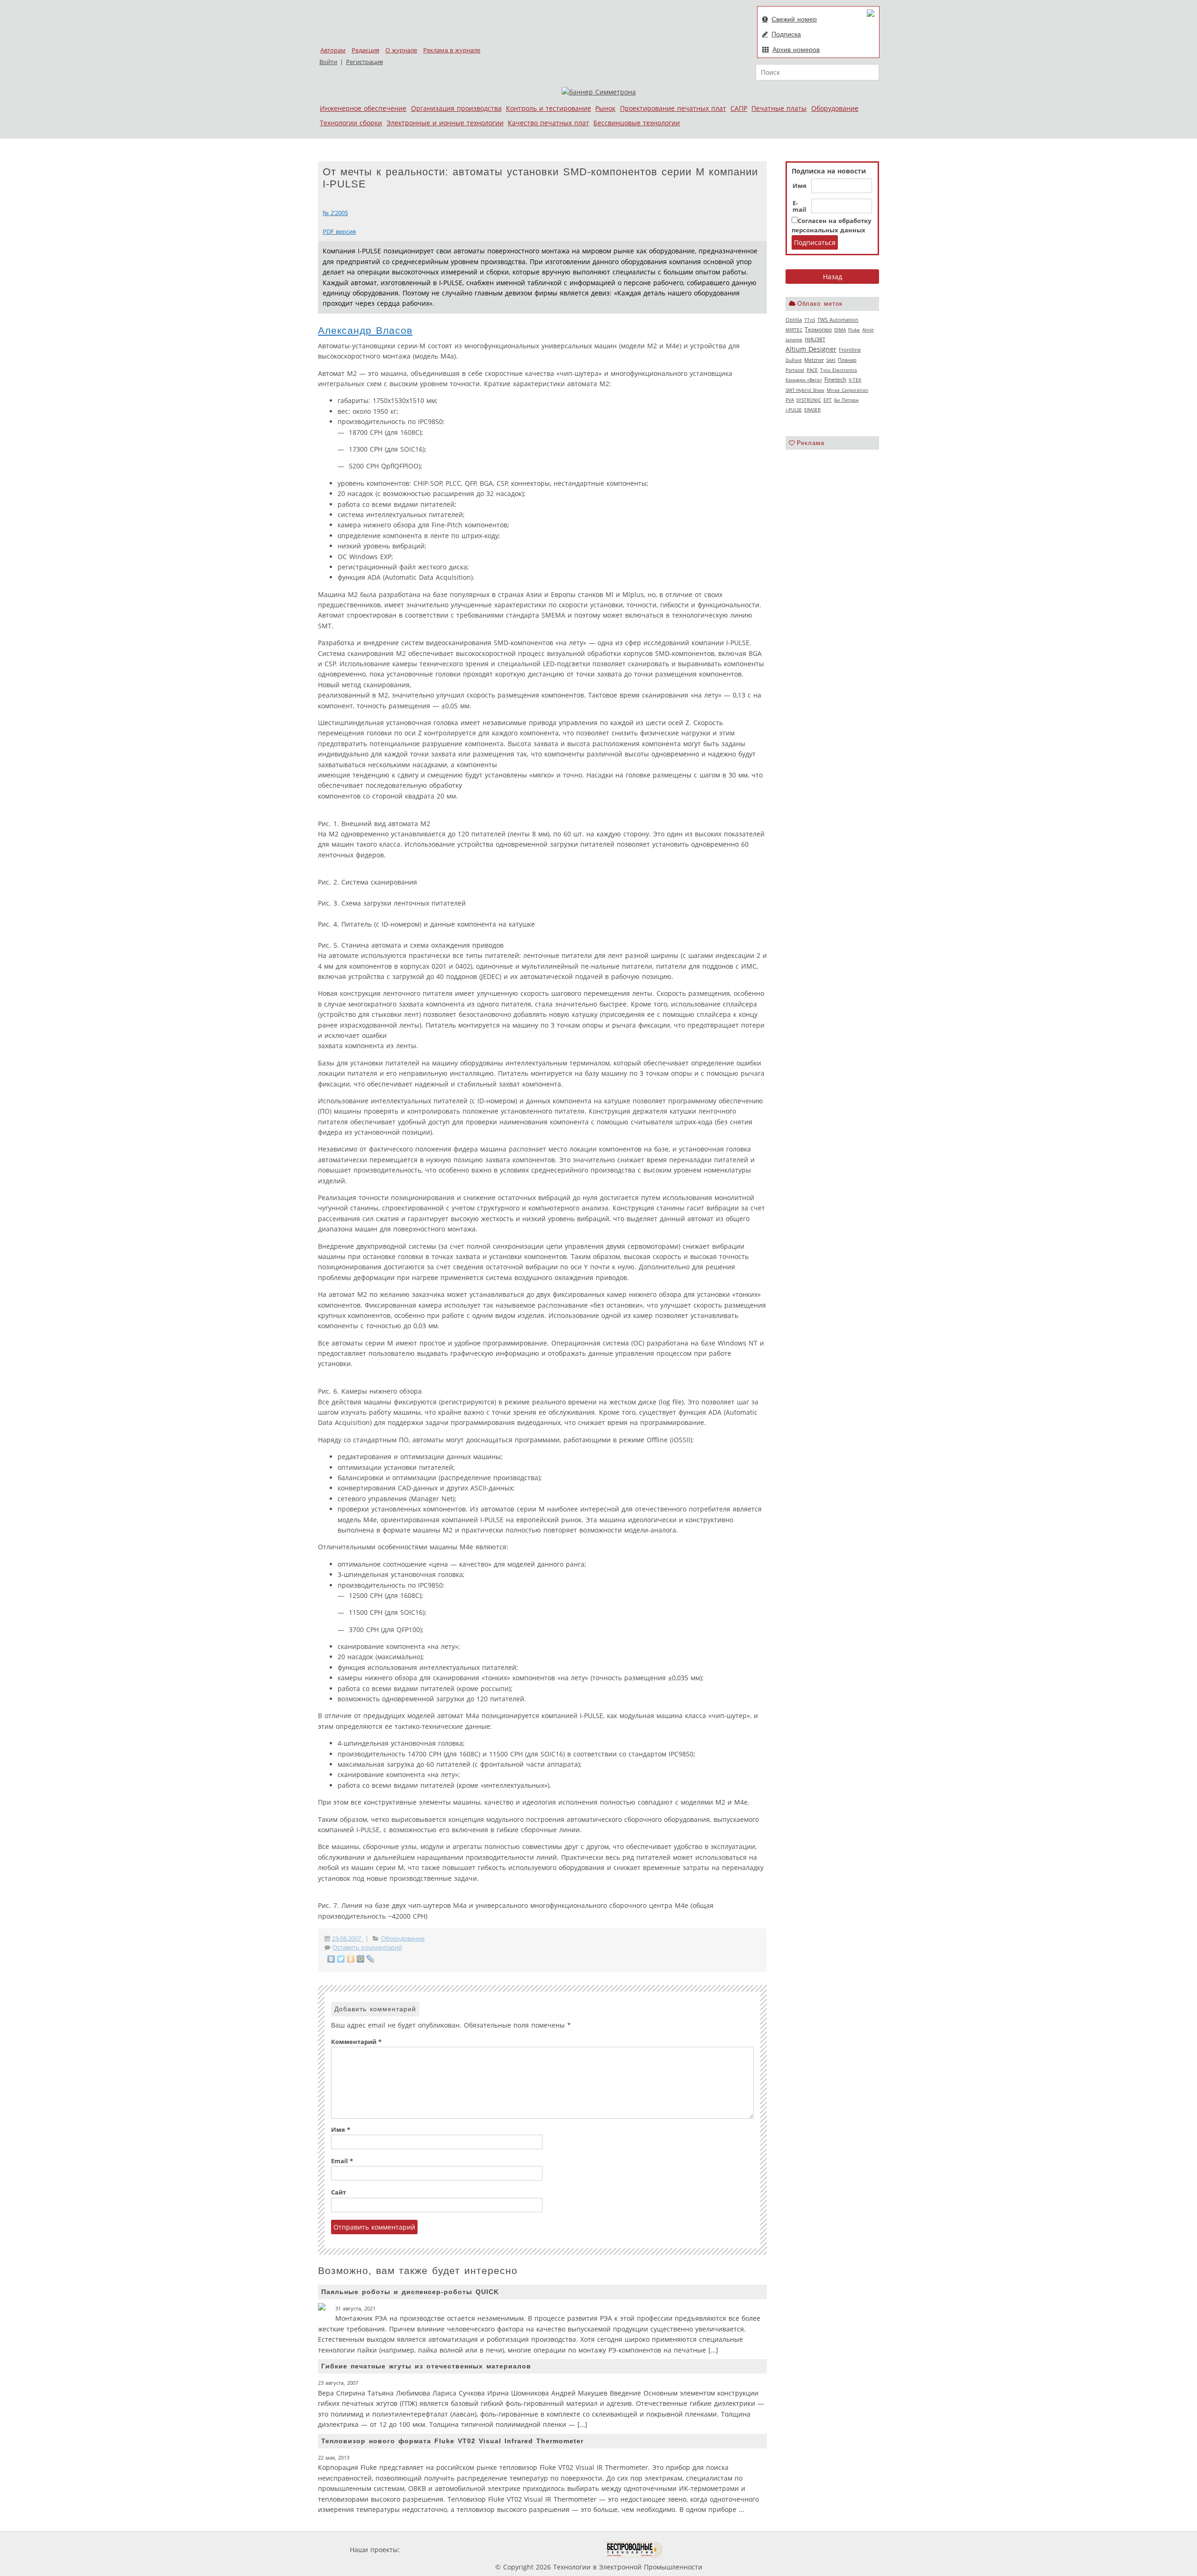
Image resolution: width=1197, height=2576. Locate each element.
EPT (828, 400)
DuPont (794, 360)
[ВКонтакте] (331, 1959)
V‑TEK (855, 380)
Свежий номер (794, 19)
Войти (328, 62)
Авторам (333, 50)
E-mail (799, 207)
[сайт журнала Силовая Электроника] (432, 2550)
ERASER (812, 410)
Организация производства (456, 108)
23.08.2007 (347, 1939)
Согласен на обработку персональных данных (831, 226)
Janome (794, 339)
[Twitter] (341, 1959)
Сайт (339, 2192)
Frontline (850, 350)
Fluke (854, 330)
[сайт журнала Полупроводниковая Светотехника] (561, 2550)
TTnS (810, 320)
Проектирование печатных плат (673, 108)
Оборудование (835, 108)
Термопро (818, 329)
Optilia (794, 320)
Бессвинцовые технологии (637, 123)
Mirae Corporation (847, 390)
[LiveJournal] (371, 1959)
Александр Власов (365, 330)
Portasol (795, 370)
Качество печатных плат (548, 123)
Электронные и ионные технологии (445, 123)
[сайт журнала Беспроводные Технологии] (634, 2550)
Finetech (835, 379)
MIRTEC (794, 330)
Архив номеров (796, 50)
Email (342, 2161)
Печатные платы (779, 108)
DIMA (840, 330)
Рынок (605, 108)
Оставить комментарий (367, 1947)
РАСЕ (812, 370)
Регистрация (364, 62)
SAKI (831, 360)
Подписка (786, 34)
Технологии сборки (351, 123)
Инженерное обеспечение (363, 108)
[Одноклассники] (351, 1959)
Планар (847, 360)
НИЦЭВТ (815, 339)
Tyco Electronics (839, 370)
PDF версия (339, 232)
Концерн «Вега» (804, 380)
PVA (790, 400)
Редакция (365, 50)
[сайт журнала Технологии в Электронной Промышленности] (492, 2550)
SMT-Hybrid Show (805, 390)
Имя (800, 186)
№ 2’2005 (335, 213)
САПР (739, 108)
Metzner (814, 360)
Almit (868, 330)
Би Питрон (846, 400)
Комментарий (356, 2042)
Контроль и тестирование (548, 108)
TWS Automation (838, 320)
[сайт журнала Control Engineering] (696, 2550)
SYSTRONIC (809, 400)
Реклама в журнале (452, 50)
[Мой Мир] (361, 1959)
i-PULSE (794, 410)
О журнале (401, 50)
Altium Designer (811, 349)
